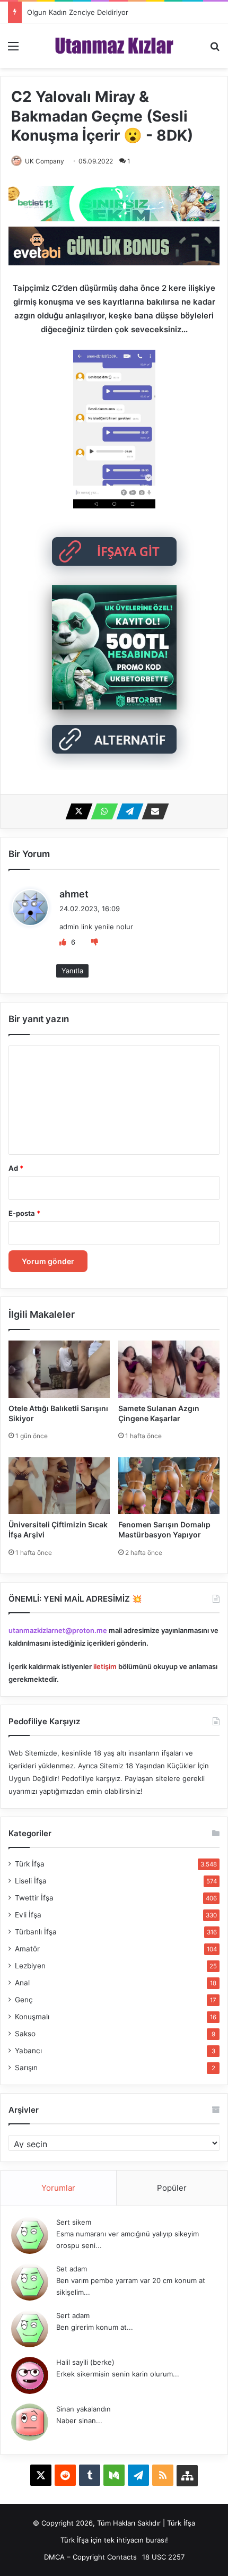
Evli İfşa (28, 1915)
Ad (16, 1168)
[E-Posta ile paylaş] (152, 811)
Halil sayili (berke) (85, 2362)
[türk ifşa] (114, 46)
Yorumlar (58, 2188)
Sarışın (26, 2068)
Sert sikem (74, 2222)
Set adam (72, 2269)
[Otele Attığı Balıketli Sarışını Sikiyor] (59, 1369)
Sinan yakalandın (84, 2409)
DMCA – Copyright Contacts (90, 2557)
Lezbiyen (30, 1966)
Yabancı (28, 2051)
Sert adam (73, 2315)
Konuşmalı (32, 2017)
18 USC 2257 (163, 2557)
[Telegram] (127, 811)
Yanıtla (72, 971)
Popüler (172, 2188)
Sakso (25, 2034)
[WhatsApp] (101, 811)
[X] (76, 811)
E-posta (24, 1213)
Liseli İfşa (31, 1881)
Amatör (27, 1949)
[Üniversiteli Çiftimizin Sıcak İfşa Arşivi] (59, 1486)
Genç (24, 2000)
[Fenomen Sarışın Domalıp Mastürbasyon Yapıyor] (169, 1486)
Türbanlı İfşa (36, 1932)
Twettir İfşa (34, 1898)
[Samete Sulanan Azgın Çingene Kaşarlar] (169, 1369)
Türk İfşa (30, 1864)
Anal (22, 1983)
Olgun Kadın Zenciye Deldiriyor (78, 12)
